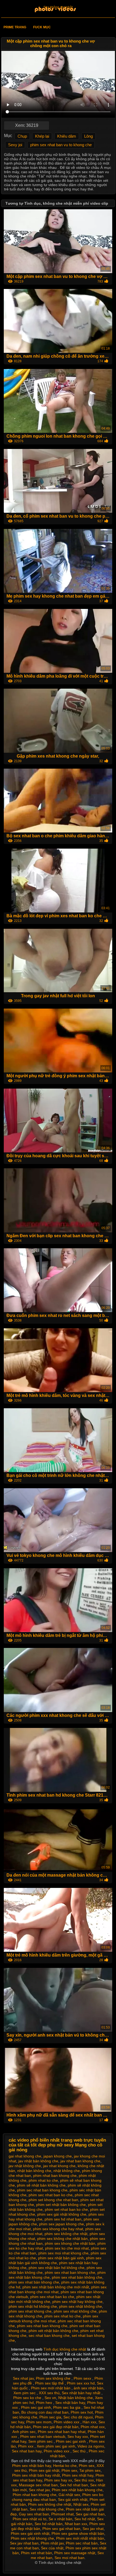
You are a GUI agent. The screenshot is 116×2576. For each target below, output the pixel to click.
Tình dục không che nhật (65, 2349)
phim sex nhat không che (75, 2311)
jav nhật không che (25, 2166)
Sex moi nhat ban (69, 2558)
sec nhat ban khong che (49, 2336)
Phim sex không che (54, 2378)
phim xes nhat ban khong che (42, 2326)
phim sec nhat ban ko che (51, 2195)
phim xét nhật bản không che (53, 2331)
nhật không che (67, 2171)
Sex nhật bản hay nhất (82, 2393)
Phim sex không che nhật (50, 2504)
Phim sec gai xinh (36, 2407)
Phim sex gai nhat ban (61, 2529)
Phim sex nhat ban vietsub (43, 2436)
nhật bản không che (34, 2171)
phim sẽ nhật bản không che (41, 2185)
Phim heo (45, 2403)
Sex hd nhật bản (49, 2524)
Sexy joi (15, 145)
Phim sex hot (82, 2412)
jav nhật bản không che (38, 2161)
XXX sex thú (49, 2393)
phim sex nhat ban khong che (70, 2272)
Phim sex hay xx (58, 2480)
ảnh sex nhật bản (88, 2388)
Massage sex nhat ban (38, 2485)
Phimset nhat (62, 2514)
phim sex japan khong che (62, 2224)
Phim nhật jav (52, 2543)
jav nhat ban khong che (80, 2161)
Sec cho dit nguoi (78, 2417)
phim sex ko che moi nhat (67, 2248)
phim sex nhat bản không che (77, 2277)
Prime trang (15, 27)
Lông (88, 136)
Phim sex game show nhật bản (78, 2533)
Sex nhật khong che (47, 2509)
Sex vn (50, 2398)
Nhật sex (81, 2504)
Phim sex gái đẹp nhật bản (56, 2427)
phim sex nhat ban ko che (52, 2297)
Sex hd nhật (85, 2519)
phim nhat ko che (43, 2180)
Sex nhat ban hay (27, 2451)
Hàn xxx (89, 2422)
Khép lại (42, 136)
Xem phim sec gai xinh (56, 2446)
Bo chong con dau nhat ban (45, 2412)
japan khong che (58, 2156)
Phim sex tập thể (50, 2383)
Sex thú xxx (84, 2480)
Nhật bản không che (76, 2398)
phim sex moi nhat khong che (63, 2253)
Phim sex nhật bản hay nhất (36, 2475)
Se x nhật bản (60, 2519)
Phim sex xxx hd (81, 2383)
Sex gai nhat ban (90, 2514)
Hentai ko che (65, 2466)
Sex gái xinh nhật (73, 2500)
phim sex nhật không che (81, 2306)
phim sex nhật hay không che (77, 2302)
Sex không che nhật (58, 7)
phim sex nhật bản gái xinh (61, 2258)
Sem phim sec (41, 2441)
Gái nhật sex (69, 2495)
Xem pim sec (25, 2393)
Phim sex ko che (28, 2398)
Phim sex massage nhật (75, 2553)
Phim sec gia (50, 2417)
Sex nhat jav (23, 2378)
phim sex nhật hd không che (33, 2306)
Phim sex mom (39, 2422)
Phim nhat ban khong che (35, 2495)
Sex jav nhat (93, 2529)
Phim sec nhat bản (82, 2543)
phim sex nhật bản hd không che (57, 2268)
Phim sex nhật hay (78, 2475)
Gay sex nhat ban (34, 2514)
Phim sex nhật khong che (32, 2538)
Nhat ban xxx (76, 2524)
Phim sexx (83, 2378)
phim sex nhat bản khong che (34, 2282)
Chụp (22, 136)
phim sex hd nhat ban (63, 2219)
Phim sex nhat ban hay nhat (62, 2432)
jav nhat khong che (59, 2166)
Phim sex (87, 2466)
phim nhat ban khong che (55, 2176)
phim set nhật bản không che (61, 2205)
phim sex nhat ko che (62, 2316)
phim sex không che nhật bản (62, 2239)
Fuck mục (42, 27)
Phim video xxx (67, 2422)
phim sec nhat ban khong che (42, 2190)
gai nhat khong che (25, 2156)
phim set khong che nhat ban (53, 2200)
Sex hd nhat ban (74, 2485)
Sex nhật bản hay (70, 2403)
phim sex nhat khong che (30, 2311)
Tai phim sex (90, 2470)
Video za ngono (91, 2446)
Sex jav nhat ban (24, 2543)
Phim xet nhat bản (37, 2553)
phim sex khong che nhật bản (70, 2243)
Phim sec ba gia (67, 2407)
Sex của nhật (52, 2548)
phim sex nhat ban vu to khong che (61, 145)
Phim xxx (26, 2446)
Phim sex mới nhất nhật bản (80, 2538)
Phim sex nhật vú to (30, 2519)
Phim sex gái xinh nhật (30, 2533)
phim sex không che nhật (66, 2234)
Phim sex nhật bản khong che (77, 2490)
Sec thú (80, 2451)
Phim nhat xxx (93, 2427)
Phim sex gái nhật (44, 2470)
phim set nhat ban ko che (66, 2209)
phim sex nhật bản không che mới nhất (56, 2287)
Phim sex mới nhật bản (51, 2388)
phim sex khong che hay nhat (58, 2229)
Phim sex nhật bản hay (32, 2466)
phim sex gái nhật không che (62, 2214)
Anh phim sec (24, 2432)
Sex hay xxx (78, 2436)
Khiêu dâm (67, 136)
